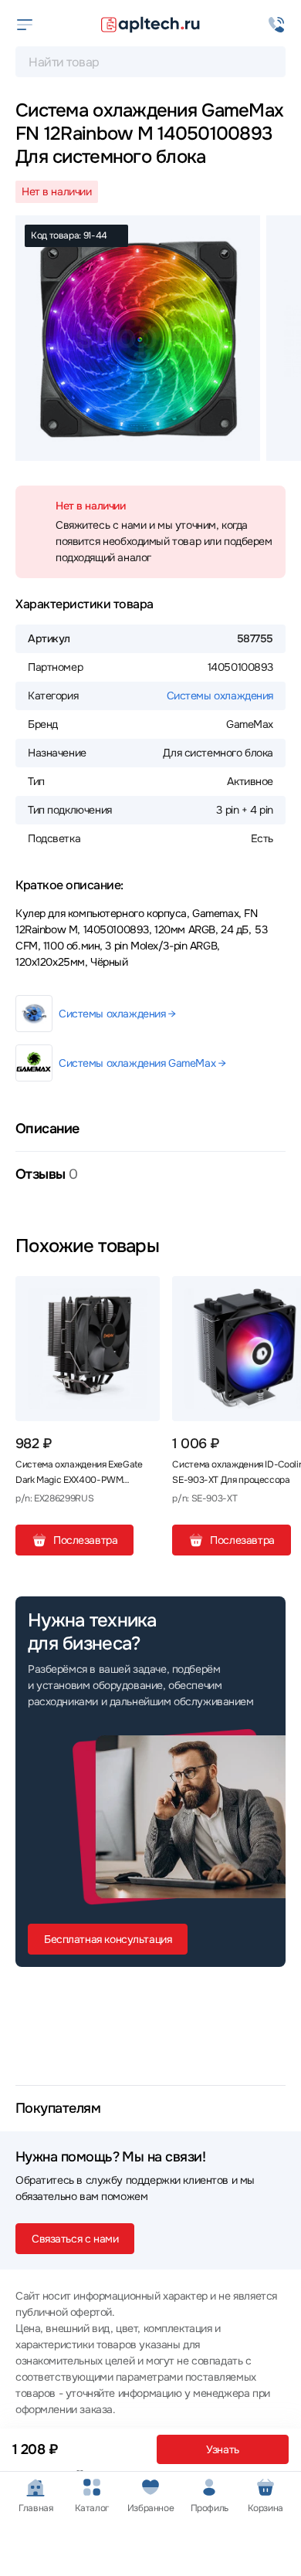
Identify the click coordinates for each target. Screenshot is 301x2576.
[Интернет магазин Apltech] (150, 25)
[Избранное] (142, 1294)
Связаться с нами (75, 2239)
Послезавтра (85, 1540)
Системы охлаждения (220, 696)
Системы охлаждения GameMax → (142, 1063)
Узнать (222, 2449)
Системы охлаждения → (117, 1014)
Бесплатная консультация (108, 1939)
